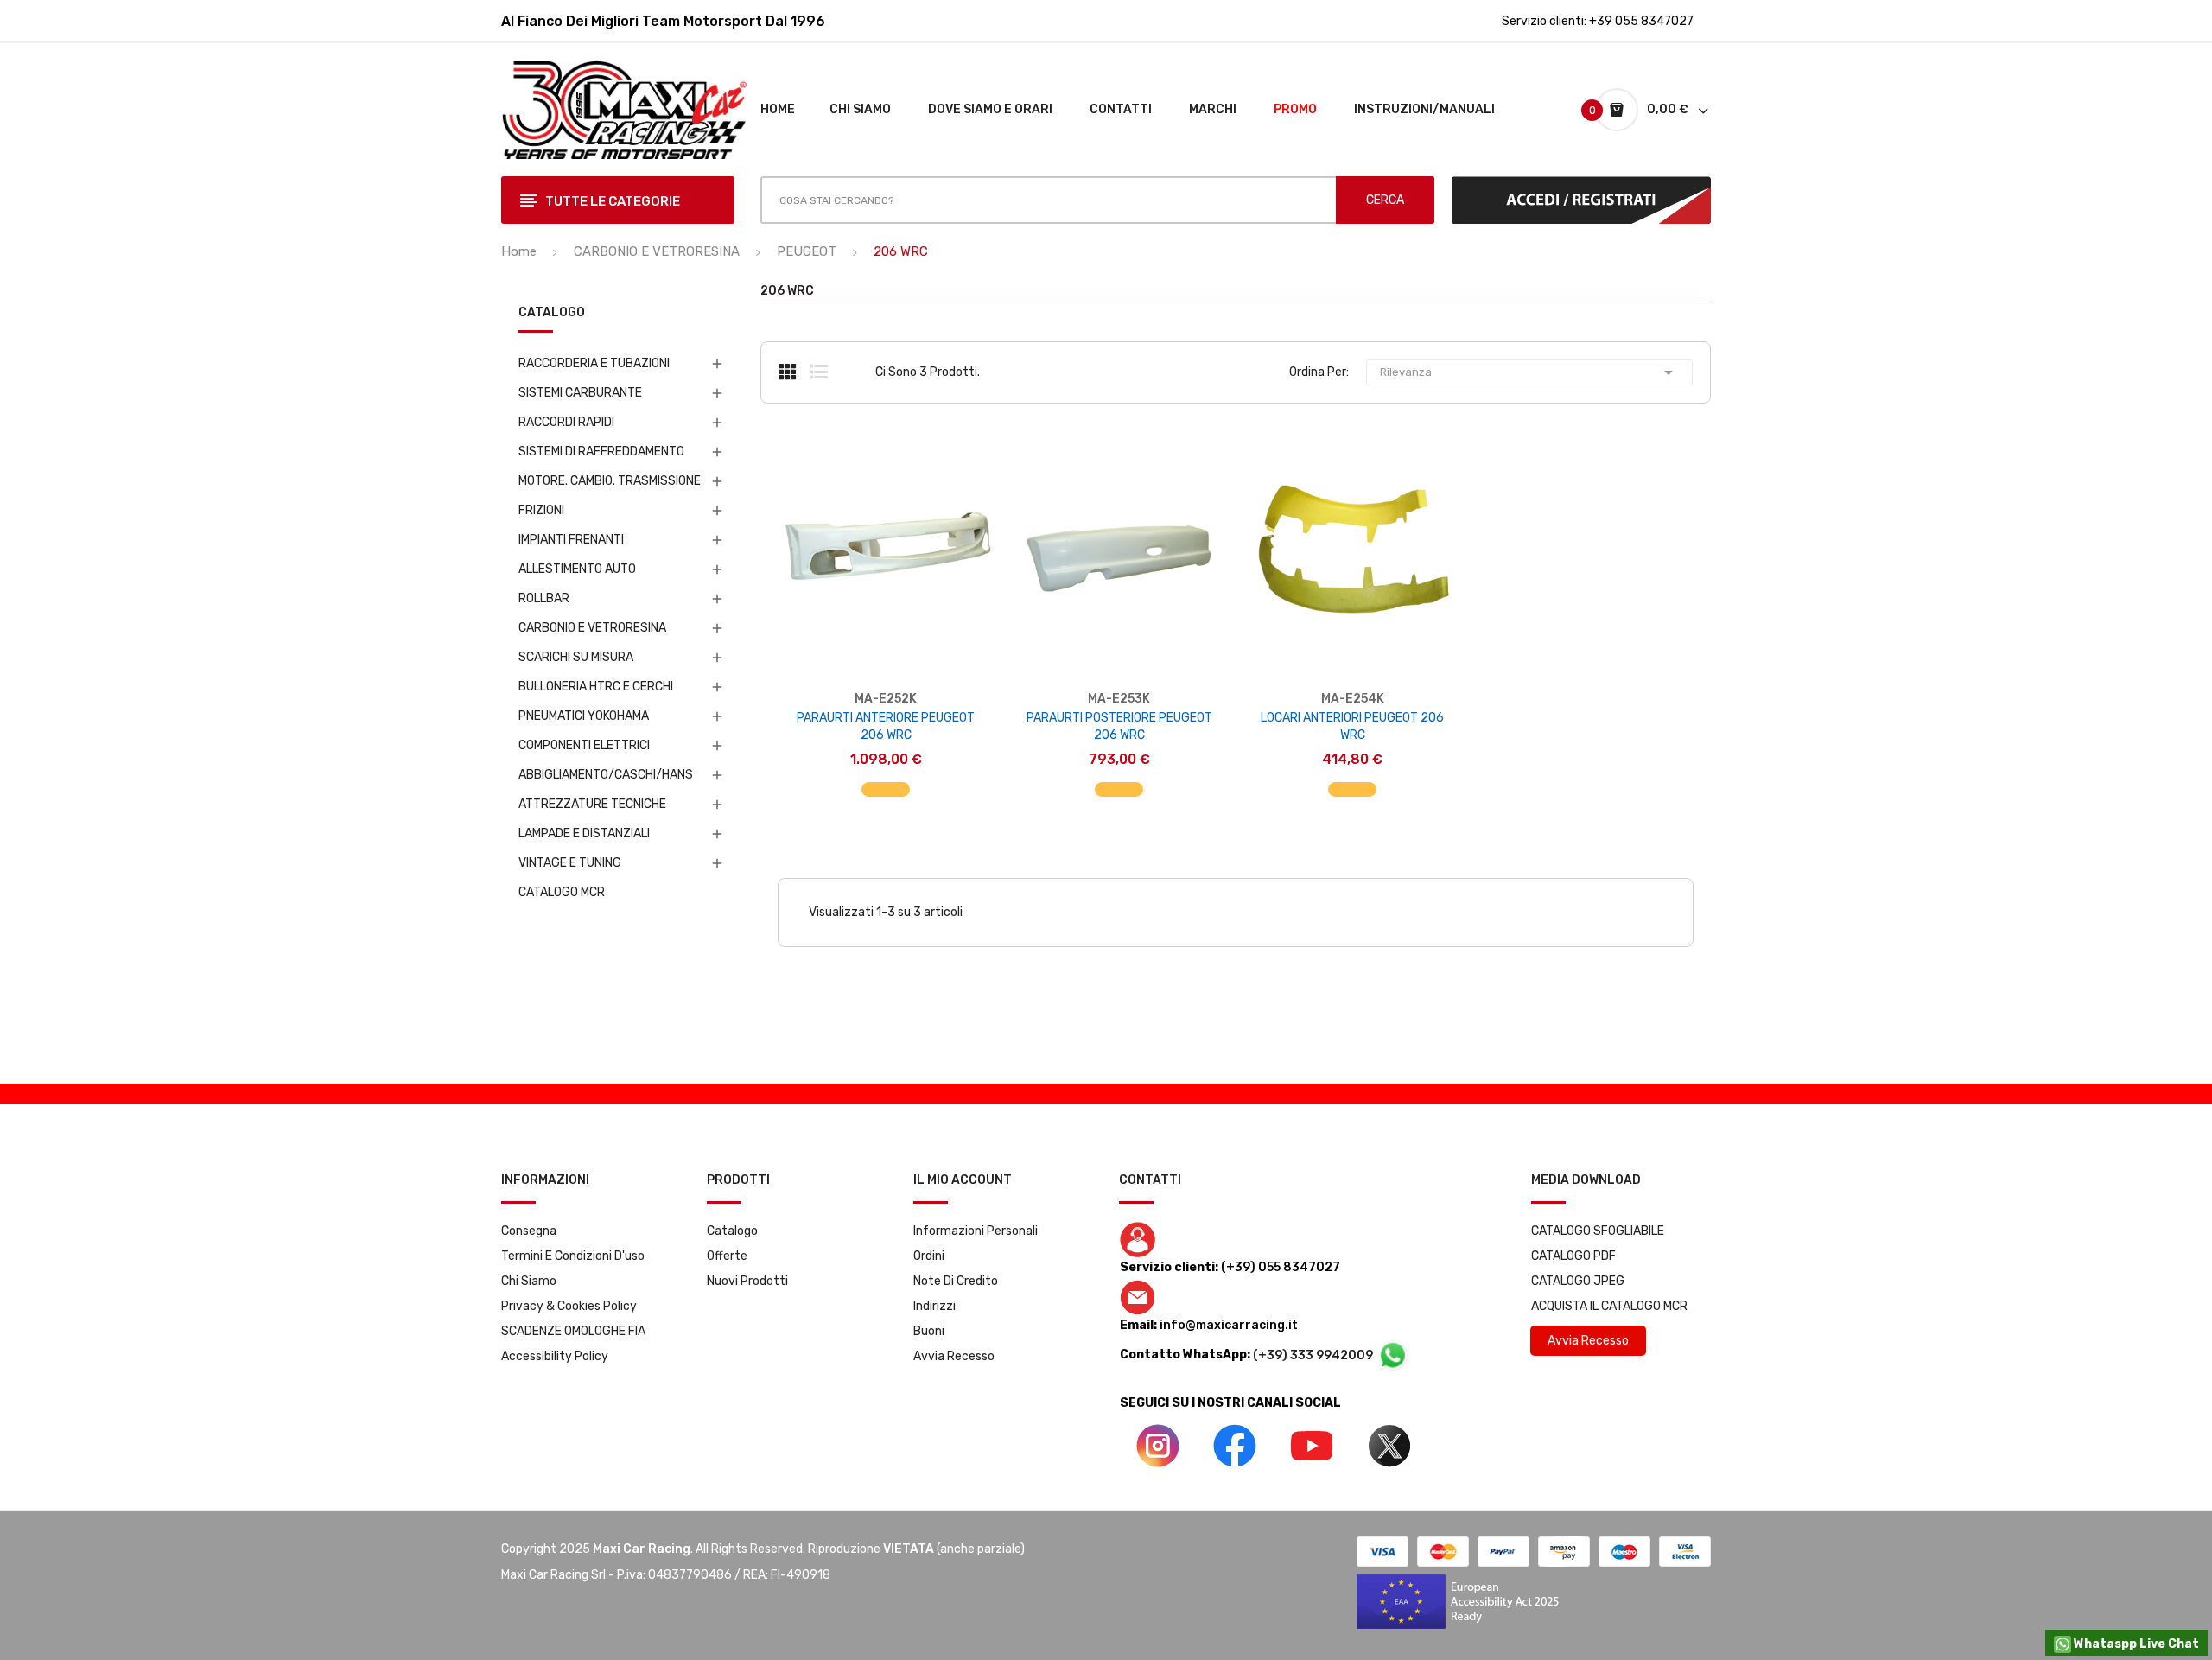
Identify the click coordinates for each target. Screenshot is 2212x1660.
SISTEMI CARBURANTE (580, 393)
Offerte (727, 1256)
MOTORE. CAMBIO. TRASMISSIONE (610, 481)
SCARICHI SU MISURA (576, 657)
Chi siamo (529, 1281)
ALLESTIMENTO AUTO (577, 569)
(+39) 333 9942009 (1314, 1355)
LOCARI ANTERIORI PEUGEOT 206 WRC (1352, 726)
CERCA (1385, 200)
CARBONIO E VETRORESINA (592, 628)
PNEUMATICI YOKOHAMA (584, 716)
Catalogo (732, 1231)
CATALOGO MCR (562, 892)
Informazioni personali (976, 1231)
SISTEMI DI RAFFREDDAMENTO (601, 452)
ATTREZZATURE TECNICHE (592, 804)
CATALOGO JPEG (1578, 1281)
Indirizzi (934, 1306)
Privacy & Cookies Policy (569, 1306)
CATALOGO (552, 313)
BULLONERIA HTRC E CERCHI (596, 687)
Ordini (929, 1256)
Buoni (929, 1331)
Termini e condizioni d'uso (573, 1256)
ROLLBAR (544, 598)
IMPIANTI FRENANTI (571, 540)
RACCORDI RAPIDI (566, 422)
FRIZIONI (541, 510)
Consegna (529, 1231)
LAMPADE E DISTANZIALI (584, 833)
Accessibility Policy (555, 1356)
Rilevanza (1529, 372)
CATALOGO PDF (1573, 1256)
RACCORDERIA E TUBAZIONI (594, 363)
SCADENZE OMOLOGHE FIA (573, 1331)
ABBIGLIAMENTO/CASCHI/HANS (606, 775)
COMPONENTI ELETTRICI (584, 745)
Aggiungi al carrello (886, 781)
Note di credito (956, 1281)
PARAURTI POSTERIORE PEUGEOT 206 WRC (1119, 726)
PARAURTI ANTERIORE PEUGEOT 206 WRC (886, 726)
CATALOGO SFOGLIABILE (1598, 1231)
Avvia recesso (954, 1356)
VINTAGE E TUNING (570, 863)
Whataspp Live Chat (2135, 1644)
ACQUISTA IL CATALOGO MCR (1609, 1306)
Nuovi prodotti (747, 1281)
